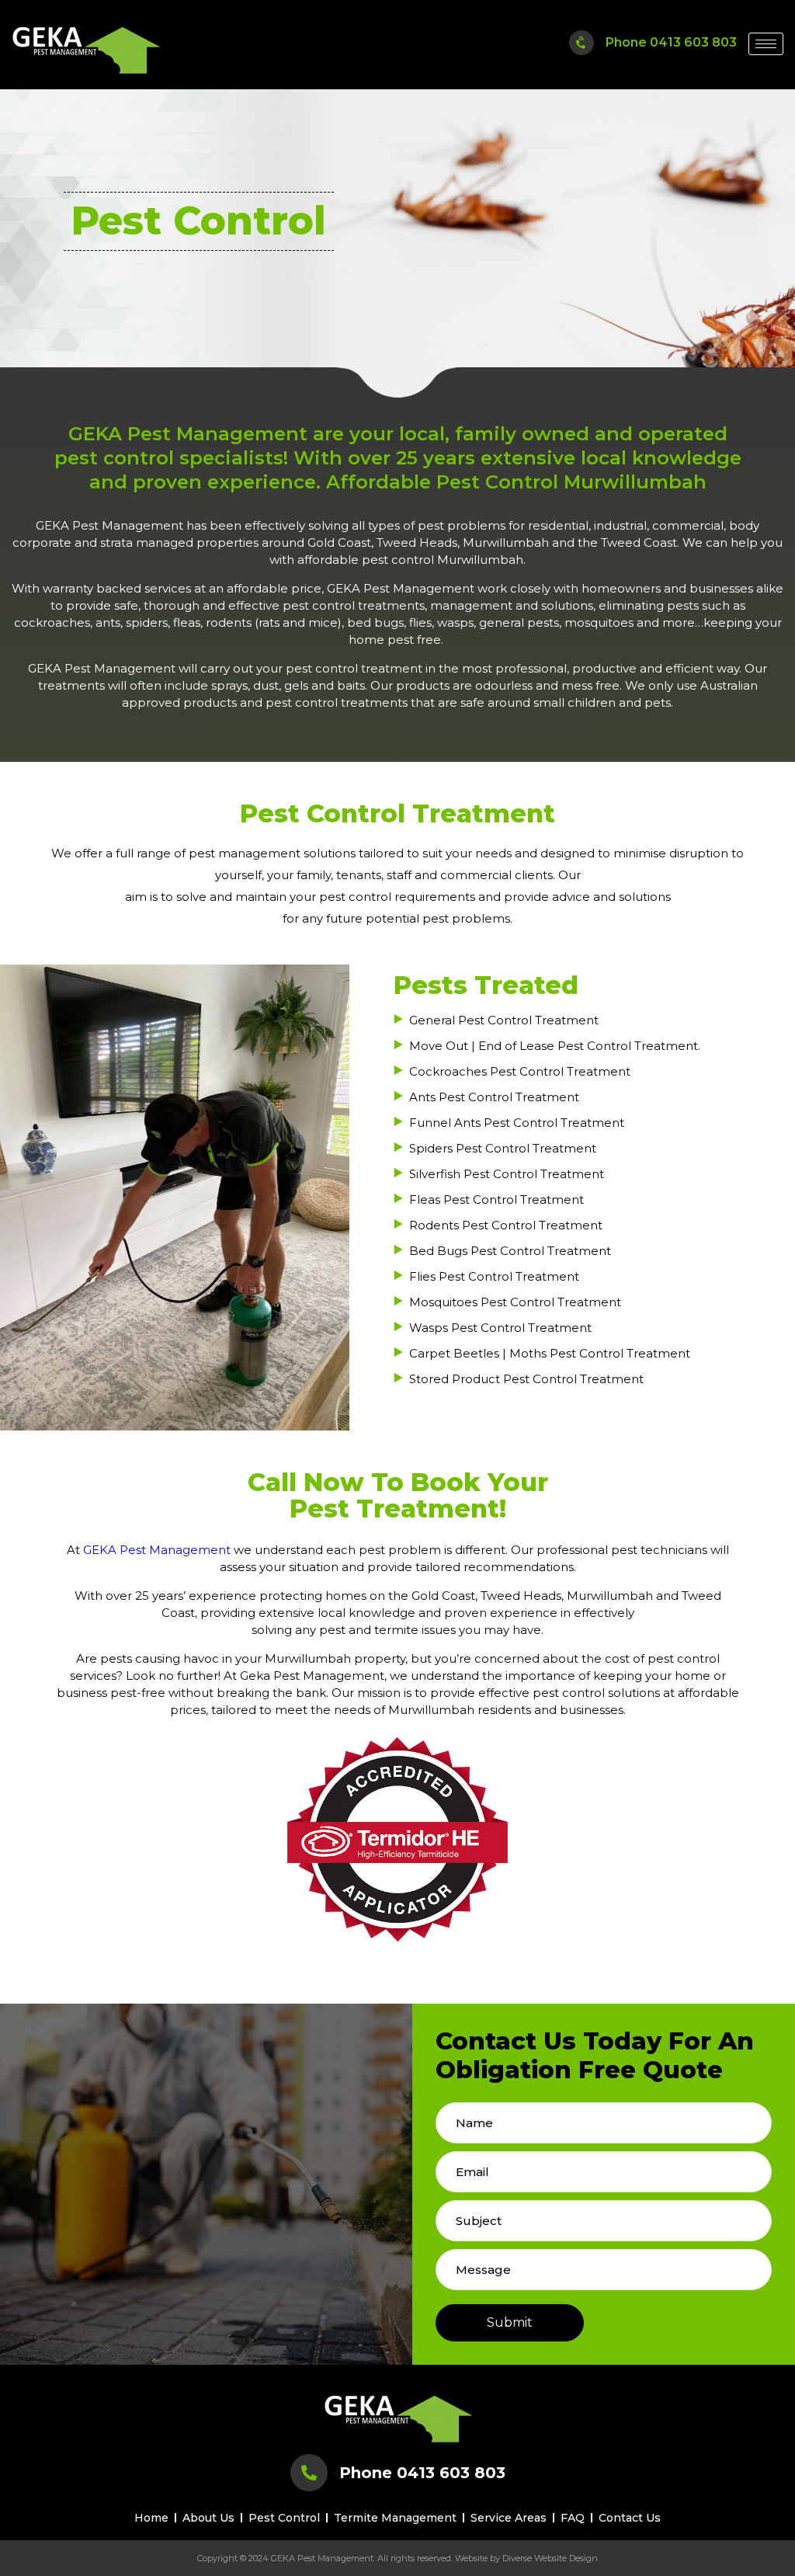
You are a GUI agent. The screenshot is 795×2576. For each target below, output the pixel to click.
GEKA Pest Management (157, 1550)
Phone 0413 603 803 (671, 42)
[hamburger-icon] (766, 44)
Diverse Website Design (550, 2558)
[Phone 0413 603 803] (581, 42)
